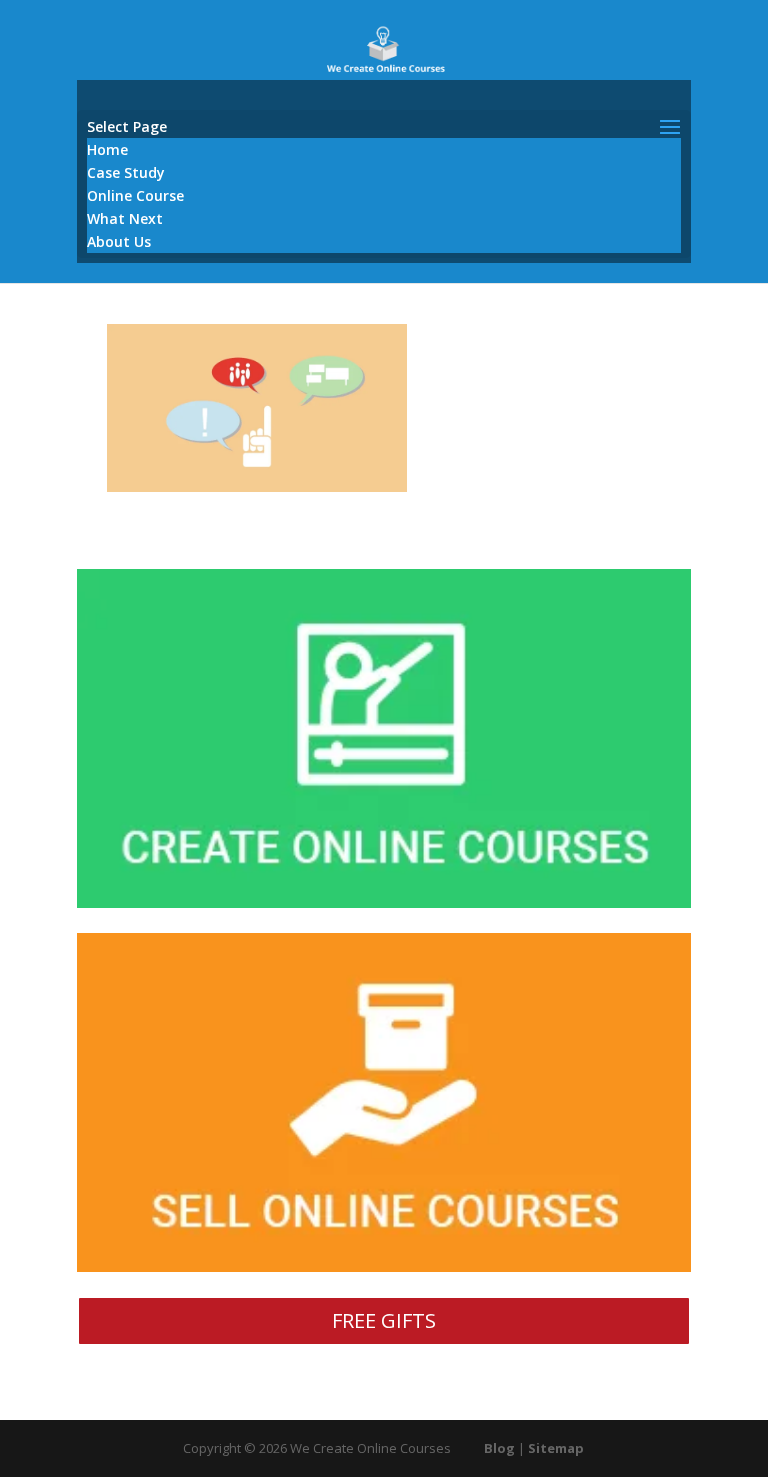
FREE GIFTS (384, 1320)
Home (107, 149)
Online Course (135, 195)
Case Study (126, 172)
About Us (119, 241)
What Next (125, 218)
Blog (499, 1448)
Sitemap (556, 1448)
